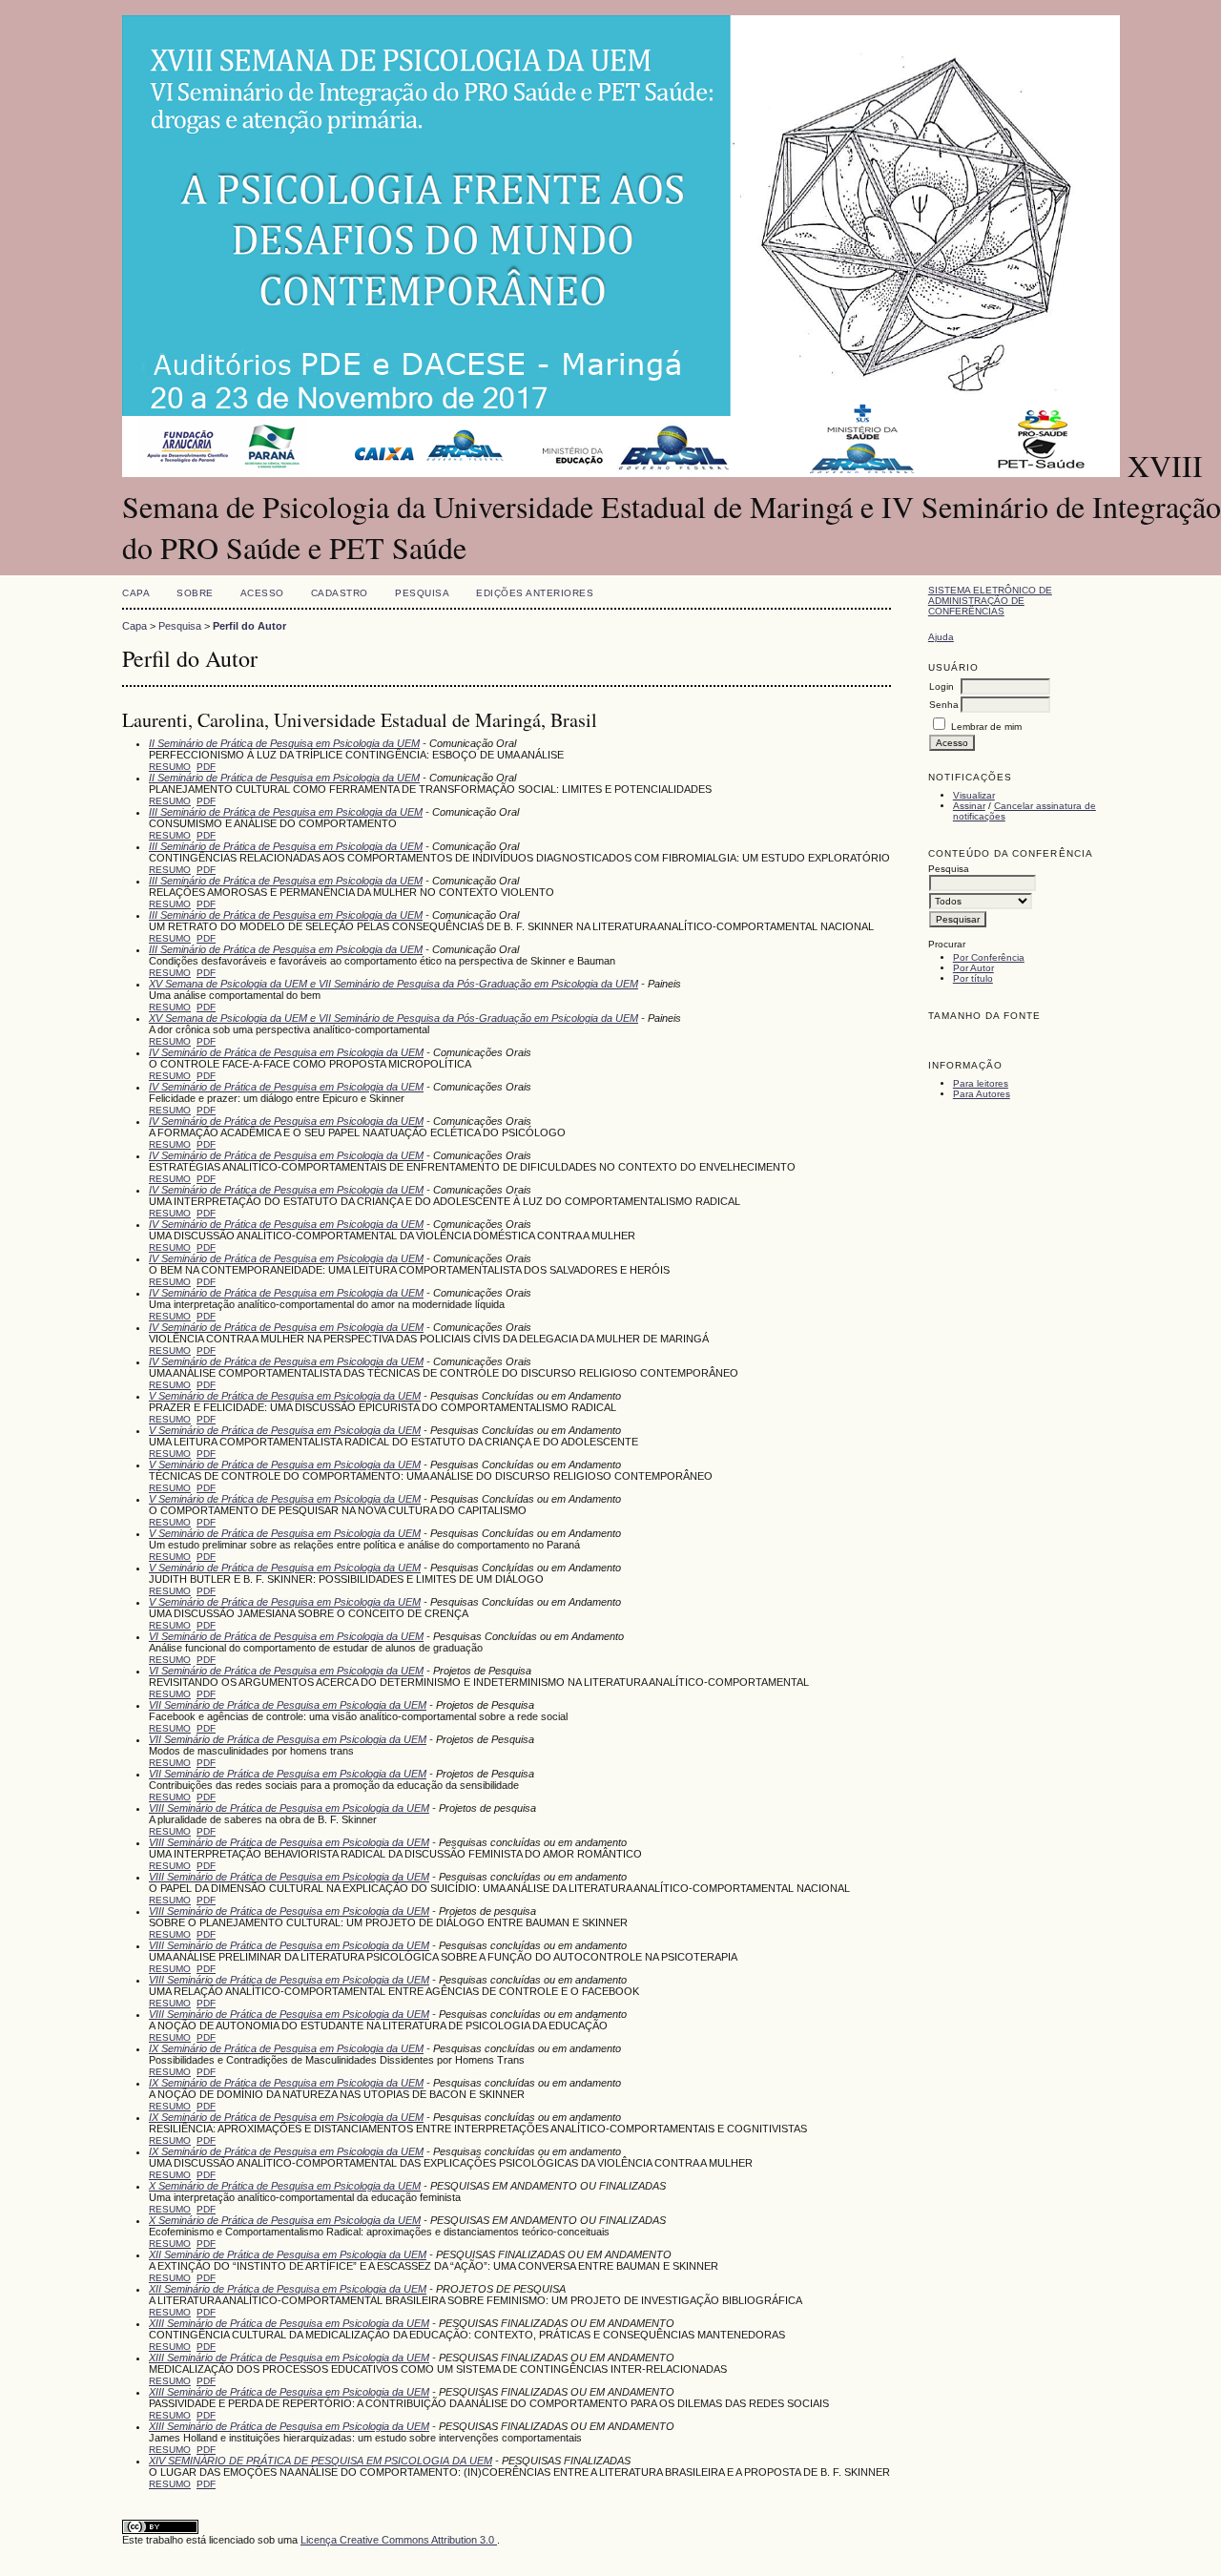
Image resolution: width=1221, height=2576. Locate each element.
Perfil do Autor (249, 626)
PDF (206, 767)
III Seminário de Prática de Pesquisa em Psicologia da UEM (286, 812)
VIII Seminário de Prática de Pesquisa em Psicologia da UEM (289, 1808)
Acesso (262, 593)
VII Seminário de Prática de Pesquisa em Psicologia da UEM (288, 1705)
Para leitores (981, 1083)
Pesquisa (422, 593)
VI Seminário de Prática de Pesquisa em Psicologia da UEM (286, 1636)
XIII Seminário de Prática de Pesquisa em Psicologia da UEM (289, 2323)
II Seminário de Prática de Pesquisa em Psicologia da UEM (284, 743)
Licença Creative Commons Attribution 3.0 (399, 2540)
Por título (973, 978)
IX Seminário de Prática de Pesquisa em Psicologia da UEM (286, 2048)
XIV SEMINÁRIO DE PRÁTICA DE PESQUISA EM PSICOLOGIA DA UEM (321, 2461)
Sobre (195, 593)
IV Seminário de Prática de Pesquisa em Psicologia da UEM (286, 1052)
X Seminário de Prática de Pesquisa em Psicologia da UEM (285, 2186)
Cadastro (340, 593)
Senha (944, 705)
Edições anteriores (535, 593)
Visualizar (974, 795)
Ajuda (941, 637)
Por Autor (973, 968)
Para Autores (982, 1094)
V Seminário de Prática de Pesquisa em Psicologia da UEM (285, 1396)
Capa (136, 593)
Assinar (969, 806)
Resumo (170, 767)
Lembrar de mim (986, 727)
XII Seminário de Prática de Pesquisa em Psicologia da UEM (288, 2254)
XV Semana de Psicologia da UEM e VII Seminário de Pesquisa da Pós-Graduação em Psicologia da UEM (393, 984)
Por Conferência (989, 957)
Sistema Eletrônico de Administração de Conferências (990, 601)
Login (942, 686)
